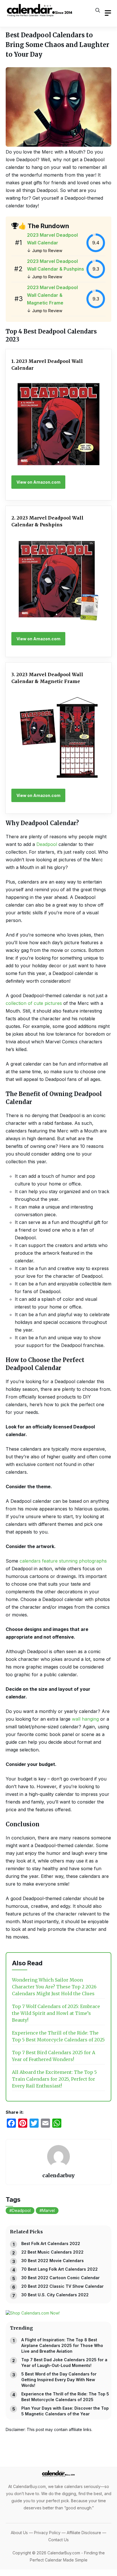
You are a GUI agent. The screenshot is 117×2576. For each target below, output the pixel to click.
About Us (19, 2533)
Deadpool (47, 844)
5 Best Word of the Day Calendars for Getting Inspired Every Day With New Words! (59, 2380)
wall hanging (86, 1719)
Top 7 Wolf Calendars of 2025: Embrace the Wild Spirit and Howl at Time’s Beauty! (56, 2013)
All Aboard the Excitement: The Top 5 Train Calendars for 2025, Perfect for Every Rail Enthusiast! (54, 2079)
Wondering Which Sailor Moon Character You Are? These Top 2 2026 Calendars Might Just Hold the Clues (54, 1987)
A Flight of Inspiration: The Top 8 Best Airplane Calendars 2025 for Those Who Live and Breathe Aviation (62, 2345)
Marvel (48, 2210)
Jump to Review (47, 251)
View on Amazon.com (38, 482)
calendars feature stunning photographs (63, 1561)
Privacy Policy (47, 2533)
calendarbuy (58, 2175)
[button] (98, 10)
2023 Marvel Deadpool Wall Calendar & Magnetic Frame (52, 295)
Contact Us (58, 2540)
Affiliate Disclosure (84, 2533)
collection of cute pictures (34, 1003)
